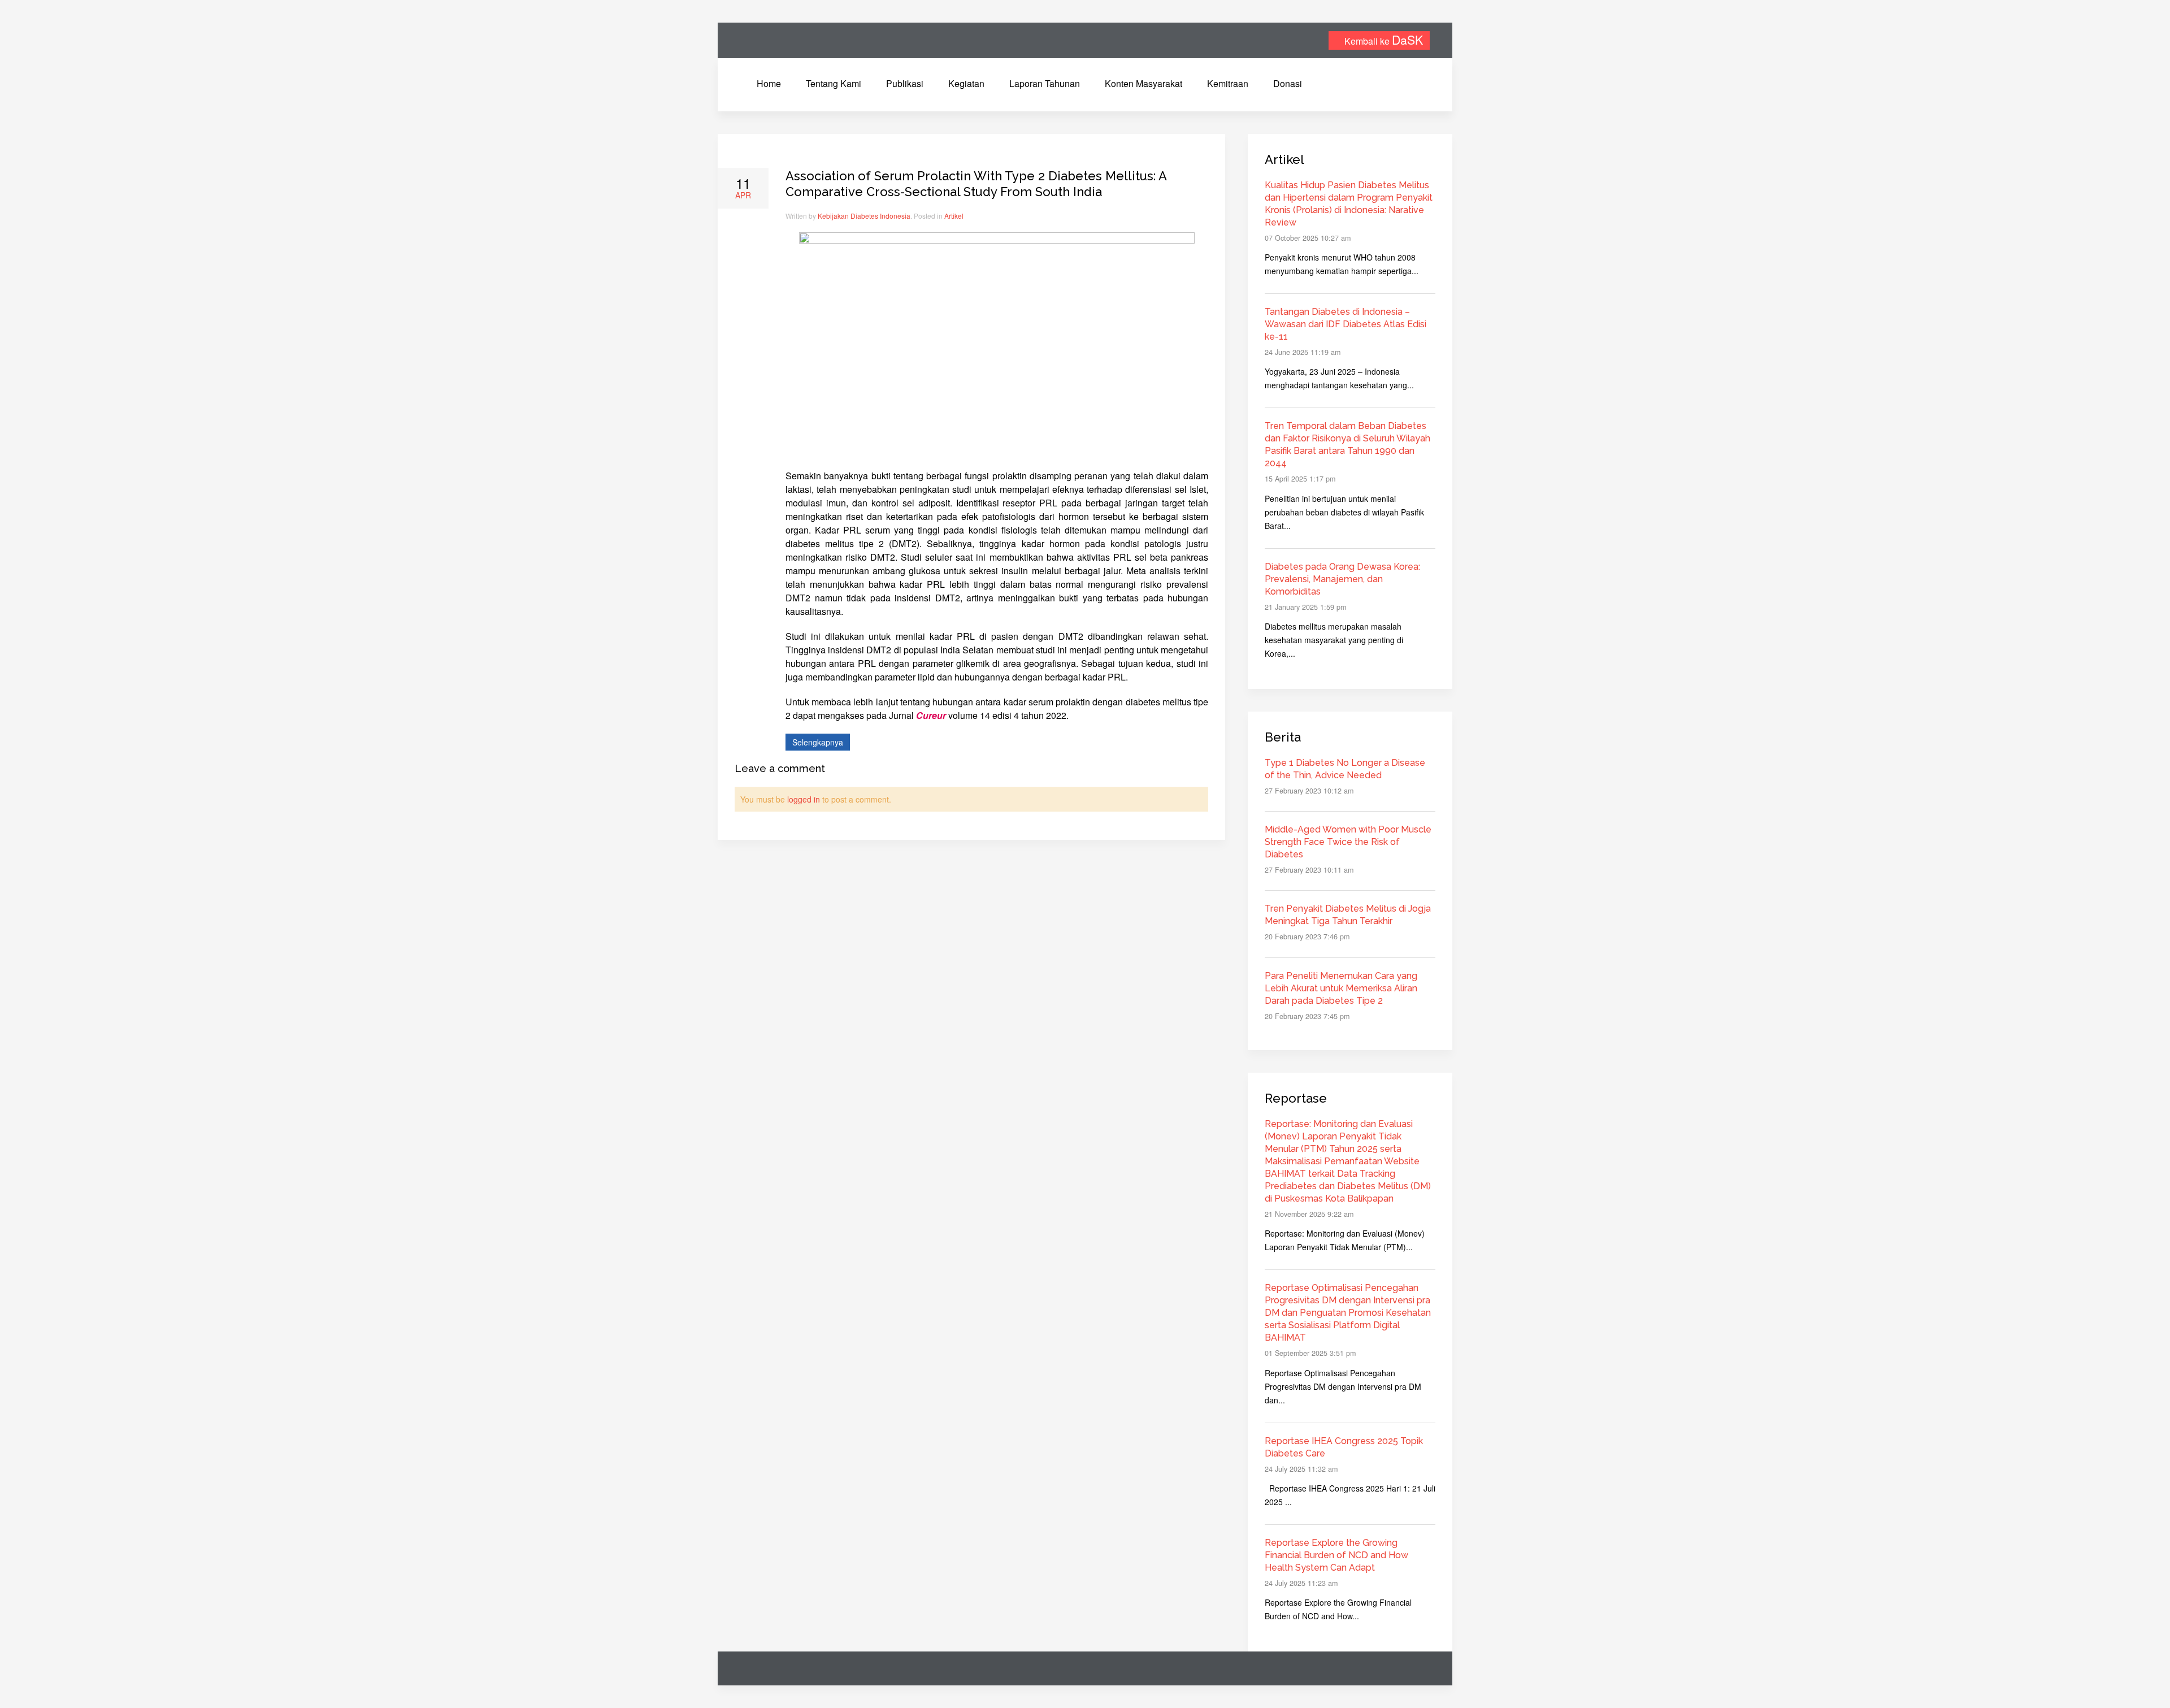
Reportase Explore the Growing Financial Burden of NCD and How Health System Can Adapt (1336, 1555)
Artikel (954, 216)
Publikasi (905, 83)
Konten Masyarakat (1143, 83)
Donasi (1288, 83)
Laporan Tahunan (1045, 83)
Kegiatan (966, 83)
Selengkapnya (818, 742)
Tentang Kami (834, 83)
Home (769, 83)
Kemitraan (1228, 83)
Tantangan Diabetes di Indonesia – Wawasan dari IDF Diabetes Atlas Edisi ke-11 (1346, 324)
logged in (804, 799)
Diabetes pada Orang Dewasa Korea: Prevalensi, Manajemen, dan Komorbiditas (1342, 579)
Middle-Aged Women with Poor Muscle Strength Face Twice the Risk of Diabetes (1348, 842)
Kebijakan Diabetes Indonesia (864, 216)
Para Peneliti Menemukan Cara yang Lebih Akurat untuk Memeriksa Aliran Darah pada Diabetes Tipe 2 (1341, 988)
